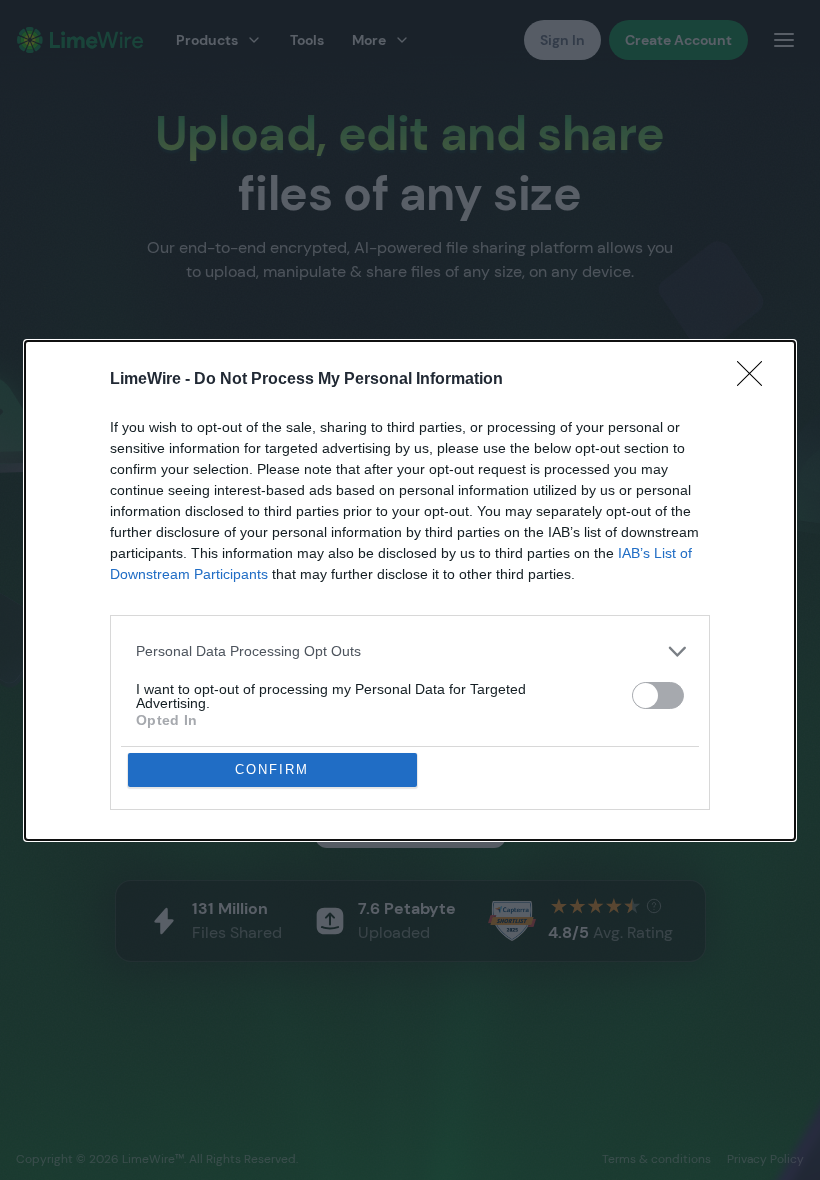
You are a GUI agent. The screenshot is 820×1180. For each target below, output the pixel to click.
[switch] (658, 695)
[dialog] (410, 590)
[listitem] (410, 651)
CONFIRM (272, 769)
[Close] (756, 380)
